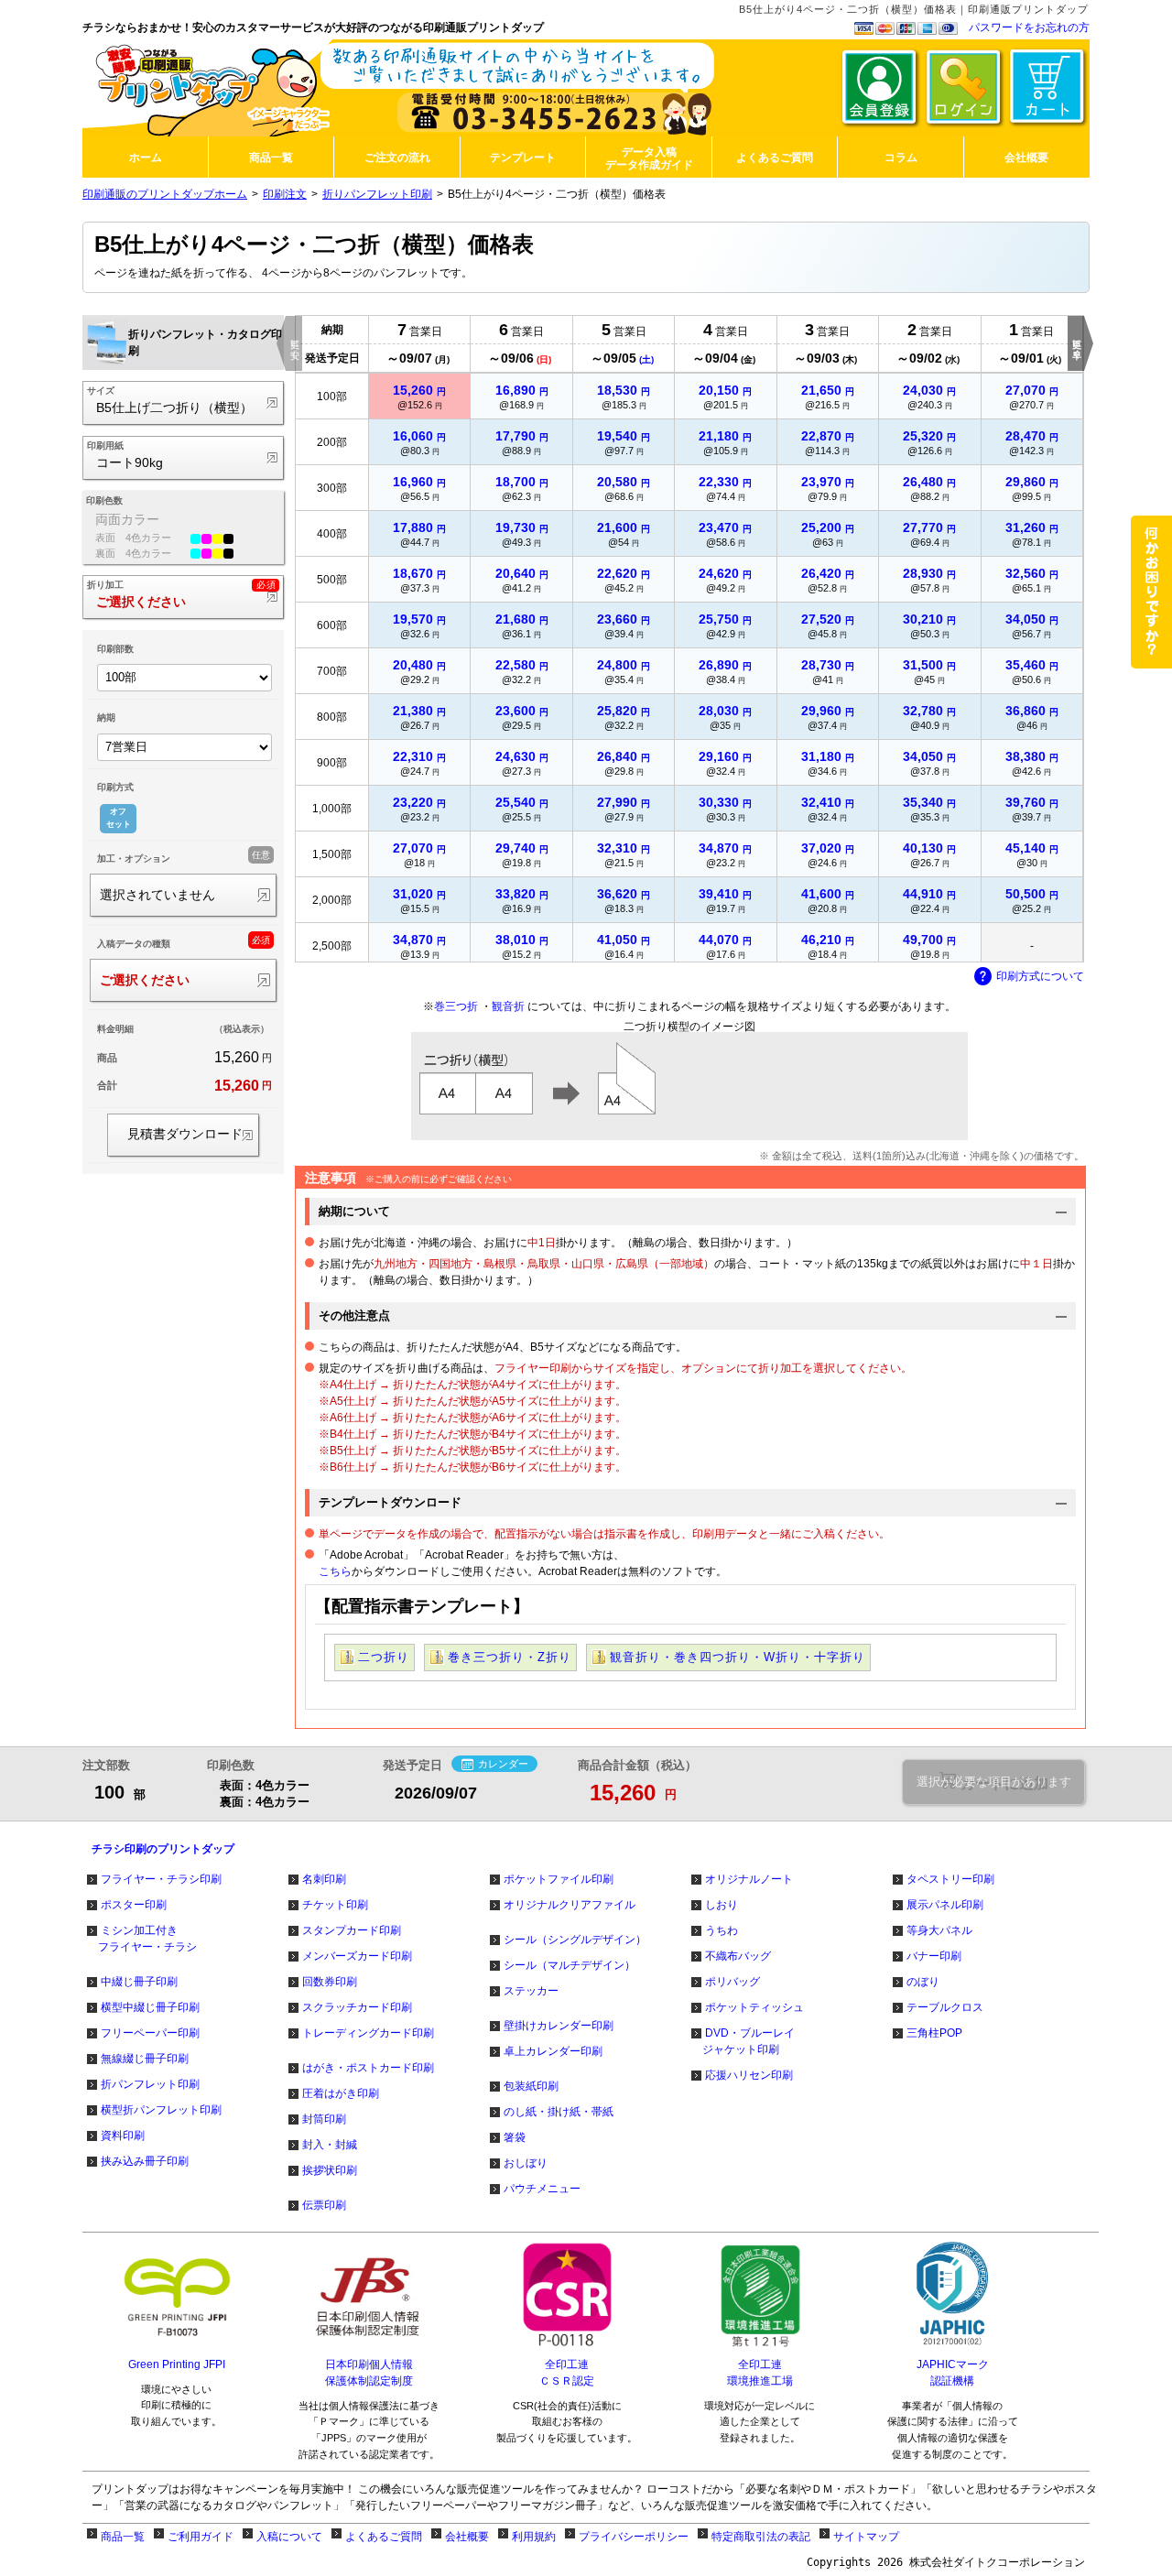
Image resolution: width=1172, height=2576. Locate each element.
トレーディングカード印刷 (368, 2033)
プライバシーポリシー (634, 2537)
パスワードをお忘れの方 (1029, 27)
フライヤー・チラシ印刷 (161, 1879)
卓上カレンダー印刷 (553, 2051)
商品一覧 (123, 2537)
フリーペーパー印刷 (150, 2033)
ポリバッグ (732, 1982)
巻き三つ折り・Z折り (510, 1657)
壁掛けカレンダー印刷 (559, 2026)
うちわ (722, 1930)
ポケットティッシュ (754, 2007)
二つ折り (384, 1657)
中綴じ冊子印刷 (139, 1982)
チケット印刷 (335, 1905)
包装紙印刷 (531, 2086)
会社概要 (467, 2537)
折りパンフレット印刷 (377, 194)
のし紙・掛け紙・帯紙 (559, 2112)
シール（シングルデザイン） (575, 1940)
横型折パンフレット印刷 (161, 2110)
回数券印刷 (330, 1982)
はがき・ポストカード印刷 (368, 2068)
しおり (722, 1905)
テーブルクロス (945, 2007)
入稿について (289, 2537)
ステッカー (531, 1991)
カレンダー (503, 1764)
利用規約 (534, 2537)
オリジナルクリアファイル (570, 1905)
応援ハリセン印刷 (749, 2075)
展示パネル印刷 (945, 1905)
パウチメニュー (542, 2189)
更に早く (1076, 343)
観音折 (508, 1006)
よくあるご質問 (384, 2537)
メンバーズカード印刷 (357, 1956)
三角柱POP (934, 2033)
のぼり (923, 1982)
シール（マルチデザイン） (570, 1965)
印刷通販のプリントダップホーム (165, 194)
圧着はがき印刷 (341, 2093)
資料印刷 (123, 2136)
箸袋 (515, 2137)
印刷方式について (1040, 976)
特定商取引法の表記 (761, 2537)
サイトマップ (866, 2537)
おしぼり (526, 2163)
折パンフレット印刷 (150, 2084)
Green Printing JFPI (177, 2364)
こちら (335, 1571)
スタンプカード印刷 (352, 1930)
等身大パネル (939, 1930)
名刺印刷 (324, 1879)
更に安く (294, 343)
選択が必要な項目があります (994, 1782)
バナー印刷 (934, 1956)
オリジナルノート (749, 1879)
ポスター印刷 (134, 1905)
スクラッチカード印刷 (357, 2007)
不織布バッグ (738, 1956)
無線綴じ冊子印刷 (145, 2059)
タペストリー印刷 (950, 1879)
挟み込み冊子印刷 (145, 2161)
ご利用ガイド (201, 2537)
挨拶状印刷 (330, 2170)
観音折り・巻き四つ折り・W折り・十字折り (738, 1657)
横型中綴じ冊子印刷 (150, 2007)
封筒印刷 (324, 2119)
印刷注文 (285, 194)
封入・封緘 (330, 2145)
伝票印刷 (324, 2205)
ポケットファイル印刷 (559, 1879)
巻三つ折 (456, 1006)
